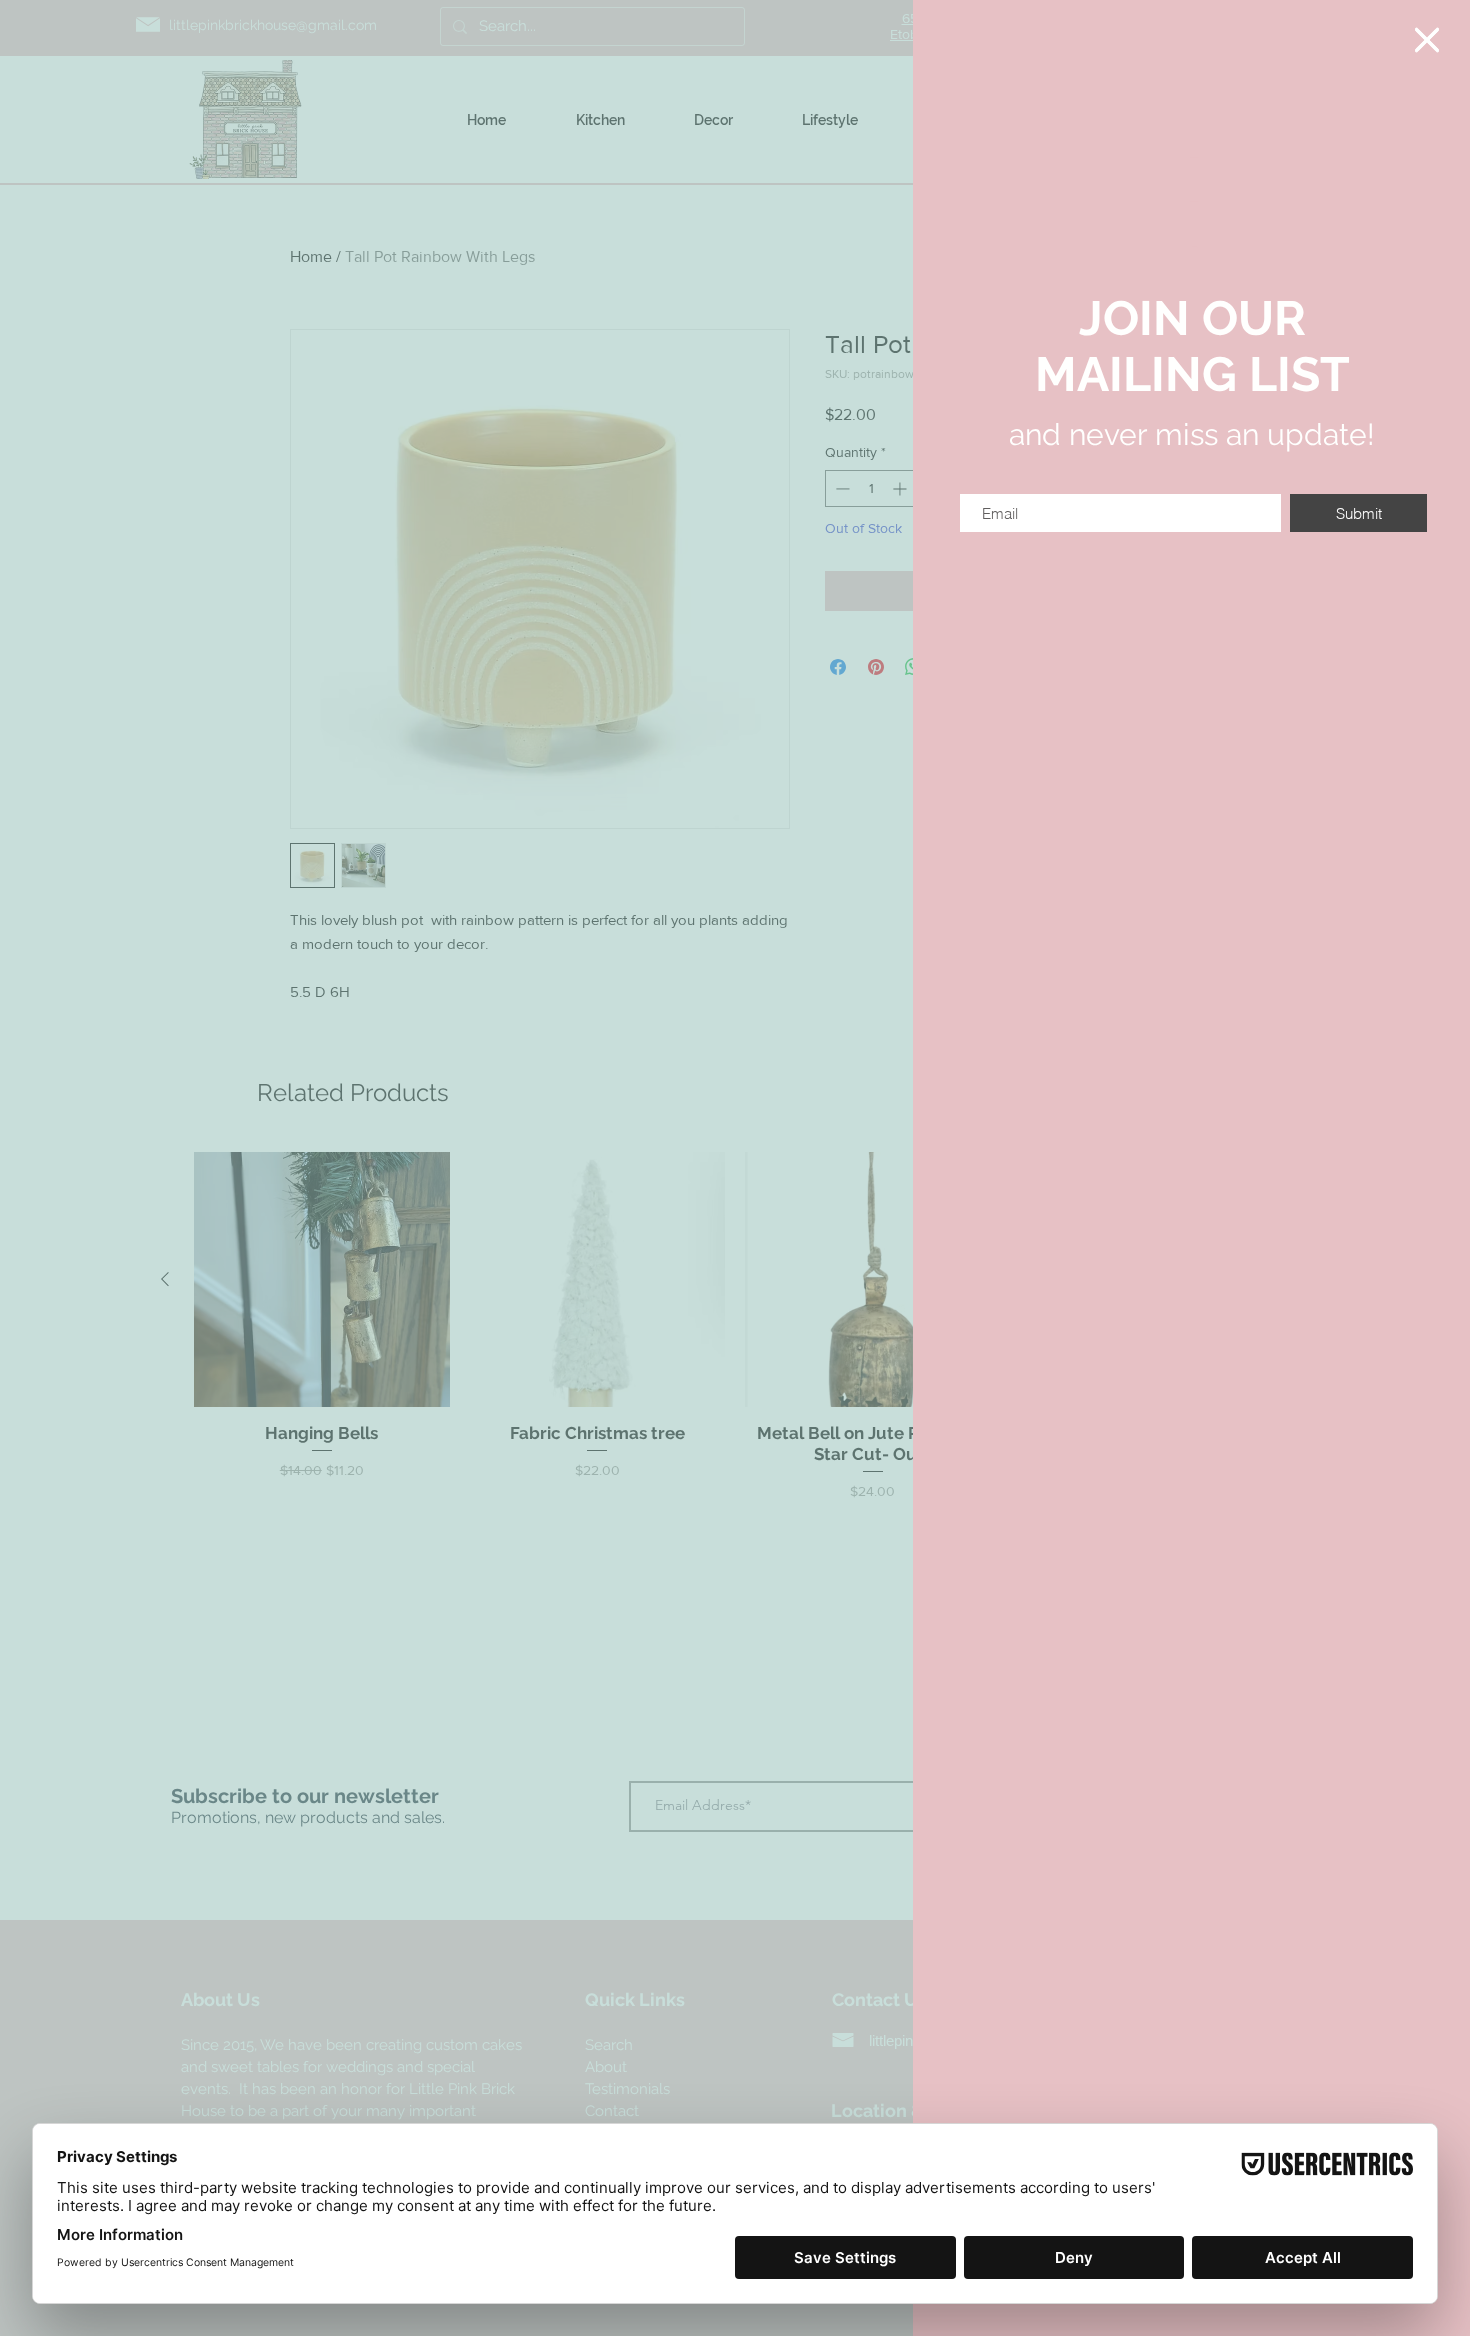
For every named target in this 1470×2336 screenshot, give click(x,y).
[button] (1427, 40)
